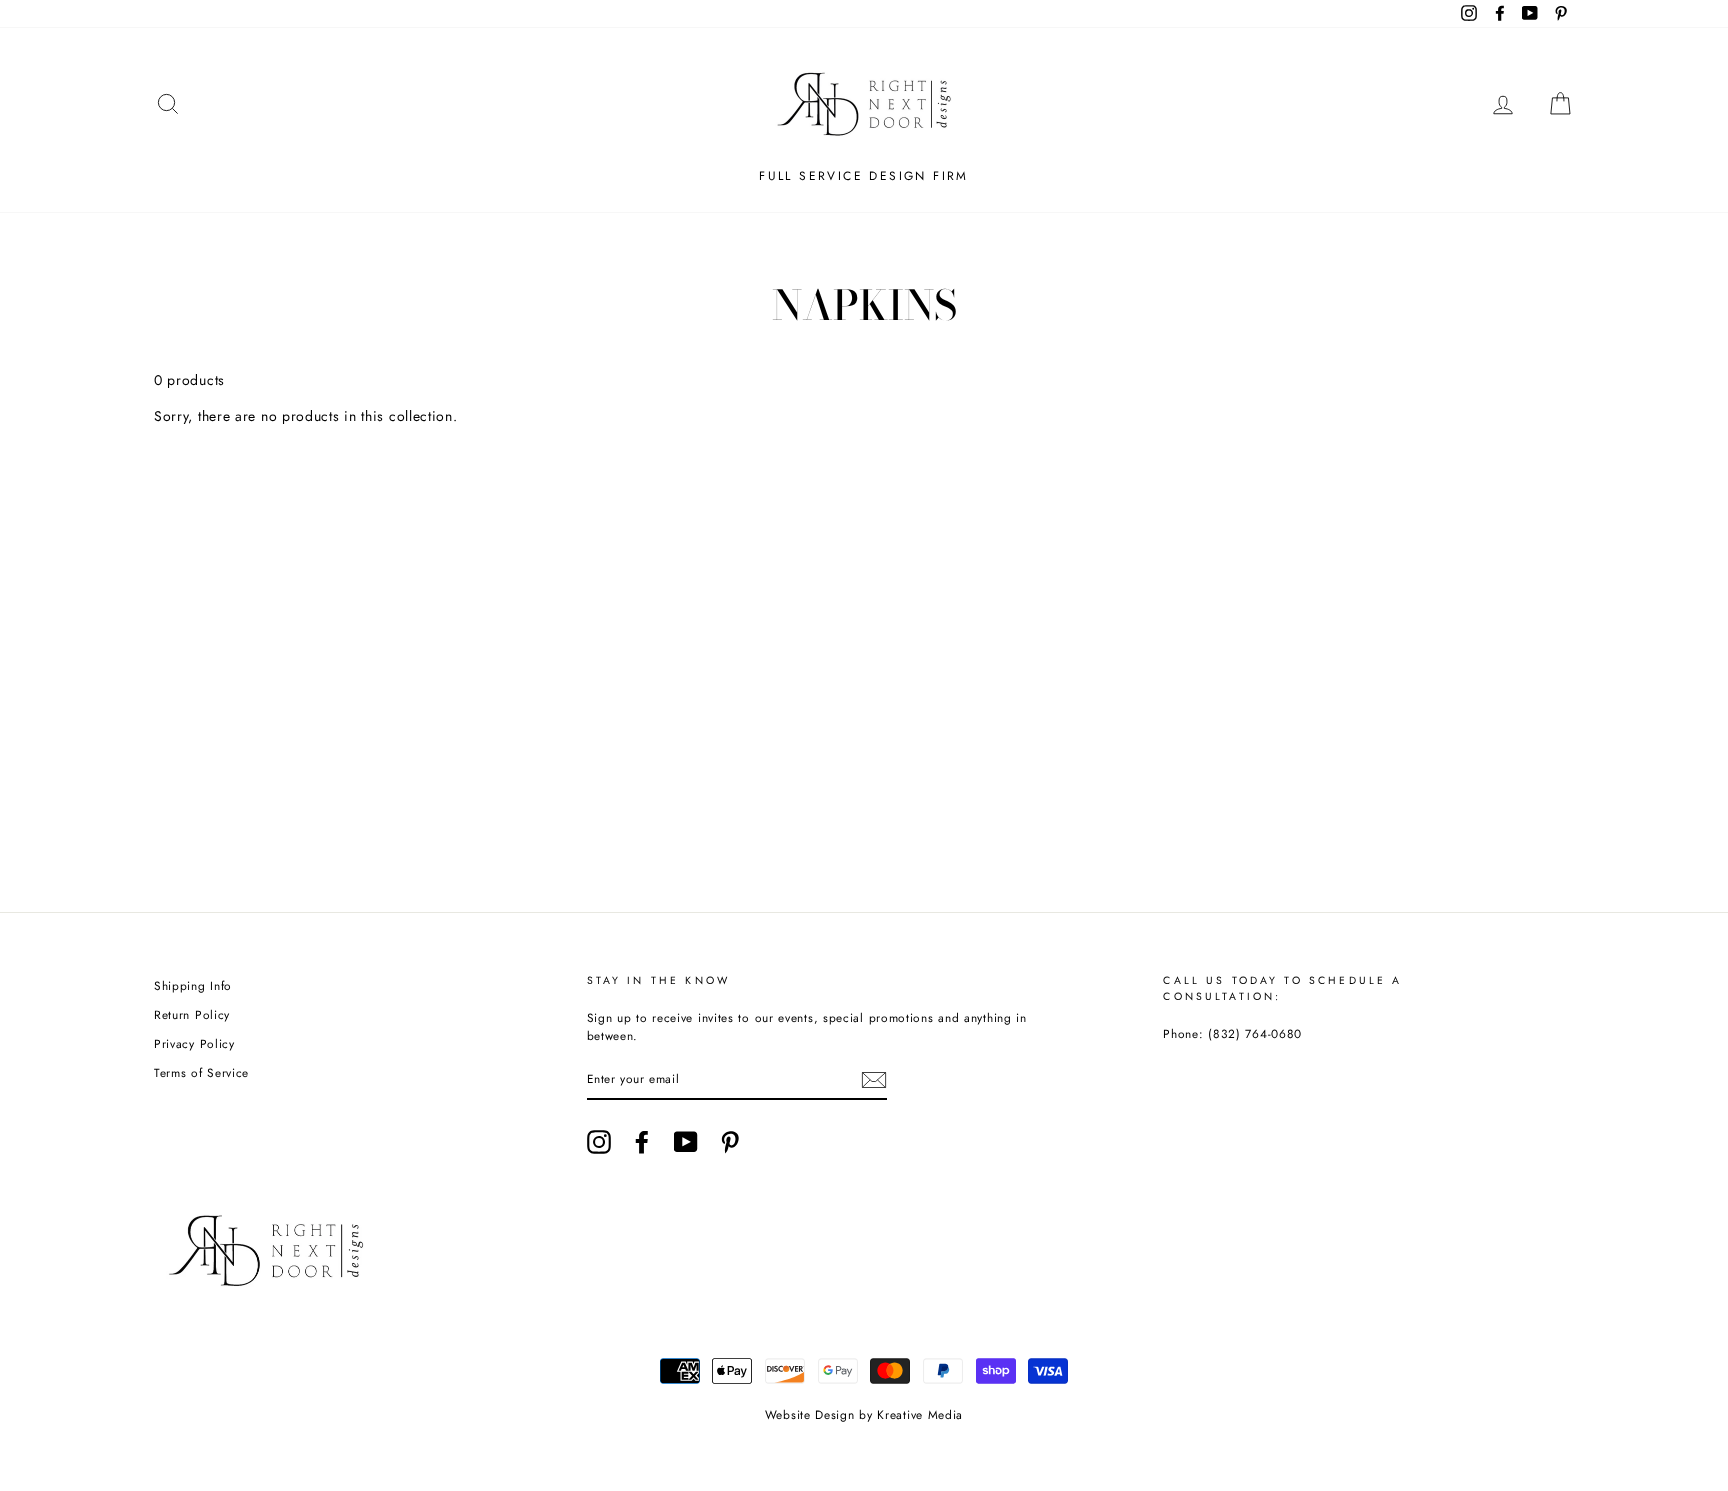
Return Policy (192, 1014)
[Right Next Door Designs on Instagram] (599, 1142)
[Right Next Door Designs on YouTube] (686, 1142)
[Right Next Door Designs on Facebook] (642, 1142)
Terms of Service (201, 1072)
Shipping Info (193, 985)
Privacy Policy (194, 1043)
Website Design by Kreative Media (864, 1415)
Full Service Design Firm (864, 176)
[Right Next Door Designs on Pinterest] (730, 1142)
